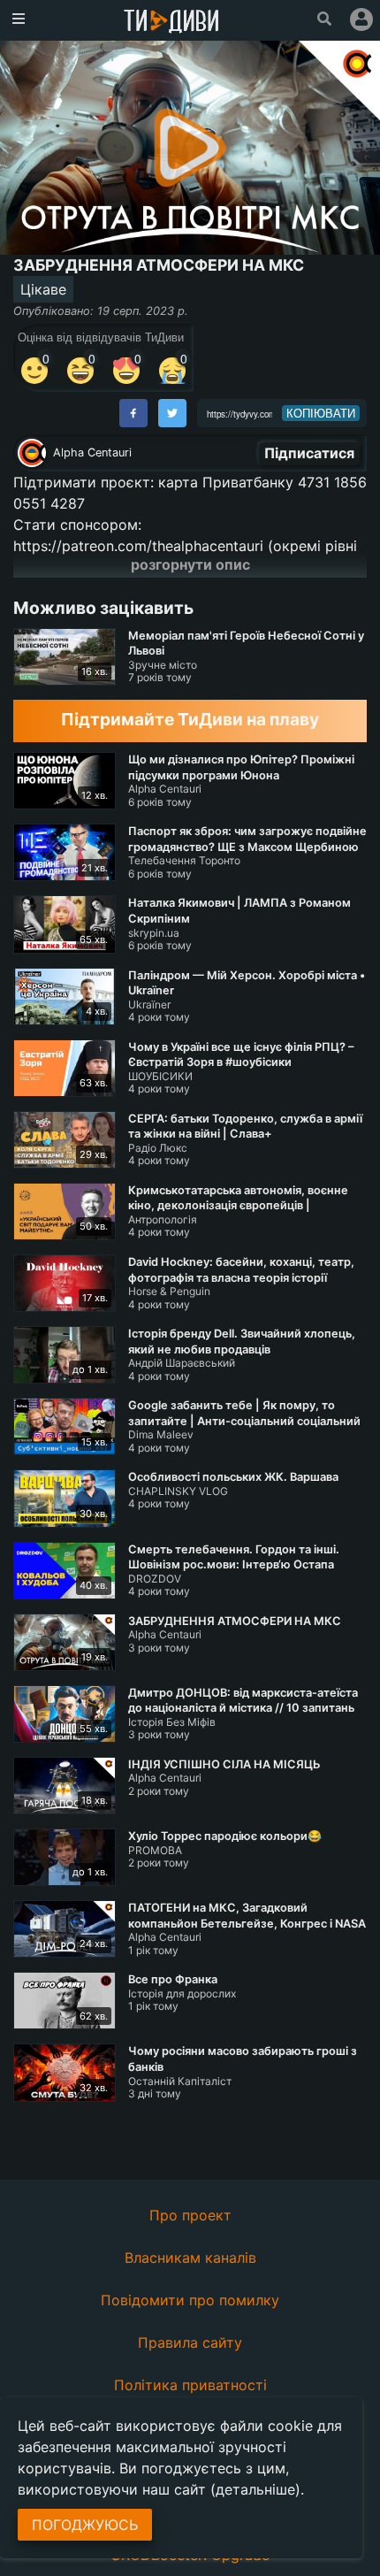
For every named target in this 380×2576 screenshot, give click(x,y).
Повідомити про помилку (190, 2300)
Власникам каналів (190, 2258)
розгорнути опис (190, 564)
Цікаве (43, 289)
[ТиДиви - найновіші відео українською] (171, 23)
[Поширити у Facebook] (133, 413)
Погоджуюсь (85, 2525)
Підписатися (309, 453)
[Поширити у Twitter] (172, 413)
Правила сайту (190, 2342)
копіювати (321, 413)
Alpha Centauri (92, 452)
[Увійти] (361, 19)
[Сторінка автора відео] (32, 453)
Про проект (190, 2215)
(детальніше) (255, 2489)
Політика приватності (190, 2385)
